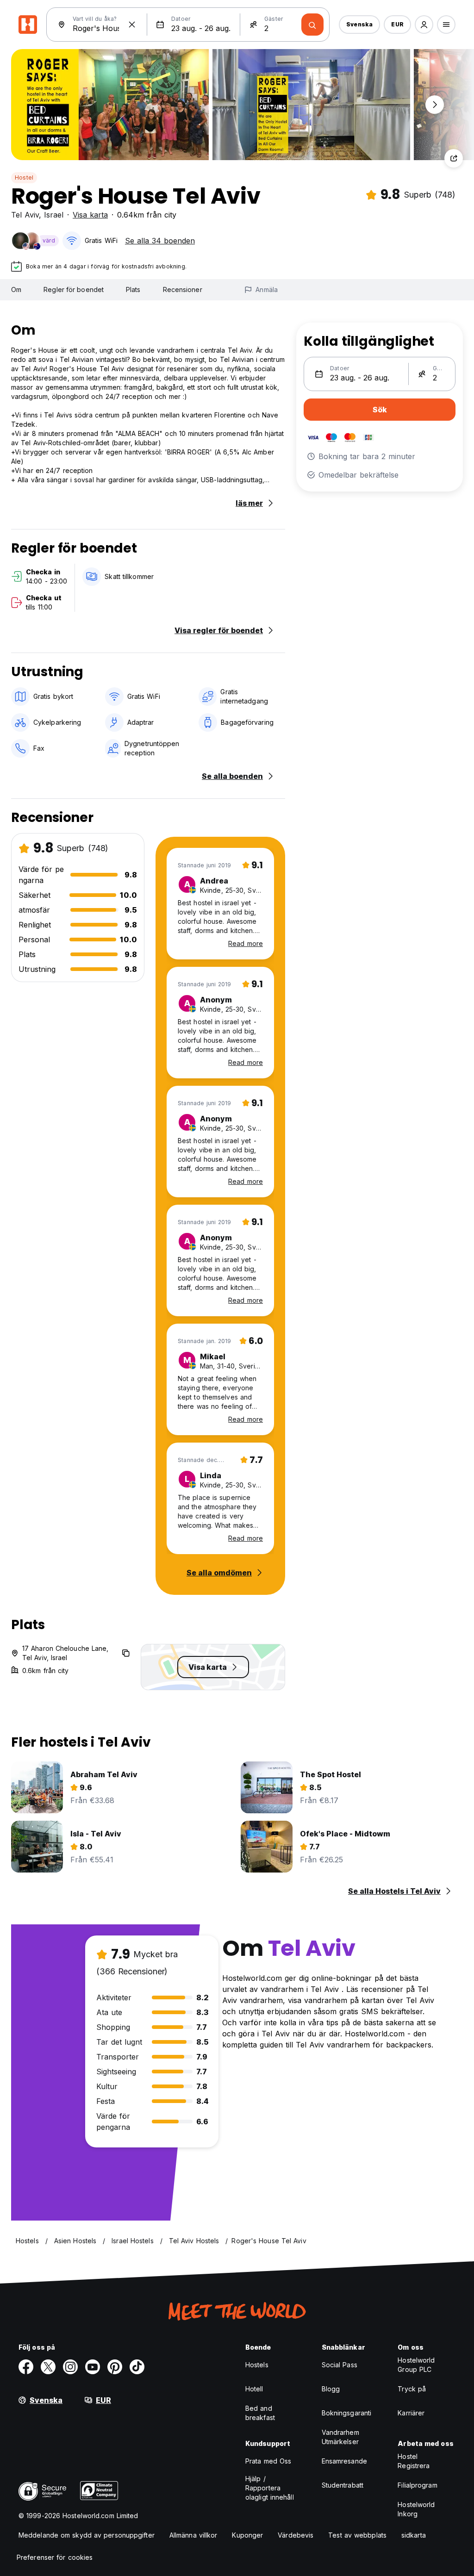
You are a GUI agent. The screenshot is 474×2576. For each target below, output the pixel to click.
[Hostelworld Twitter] (48, 2367)
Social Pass (340, 2365)
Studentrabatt (343, 2485)
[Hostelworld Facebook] (26, 2367)
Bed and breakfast (260, 2413)
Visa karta (90, 215)
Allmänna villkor (193, 2535)
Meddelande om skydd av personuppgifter (87, 2535)
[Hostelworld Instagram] (70, 2367)
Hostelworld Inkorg (416, 2509)
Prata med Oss (268, 2461)
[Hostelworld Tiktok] (137, 2367)
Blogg (331, 2389)
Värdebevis (296, 2535)
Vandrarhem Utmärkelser (340, 2437)
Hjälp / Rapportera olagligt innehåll (270, 2488)
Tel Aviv (25, 215)
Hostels (257, 2365)
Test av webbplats (357, 2535)
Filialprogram (417, 2485)
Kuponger (247, 2535)
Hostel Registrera (414, 2461)
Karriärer (411, 2413)
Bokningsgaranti (347, 2413)
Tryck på (412, 2389)
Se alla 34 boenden (160, 241)
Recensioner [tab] (183, 289)
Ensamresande (344, 2461)
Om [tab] (16, 289)
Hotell (254, 2389)
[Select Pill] (424, 25)
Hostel (24, 177)
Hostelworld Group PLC (416, 2365)
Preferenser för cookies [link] (55, 2557)
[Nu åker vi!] (312, 25)
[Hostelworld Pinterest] (115, 2367)
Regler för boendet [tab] (74, 289)
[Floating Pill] (435, 105)
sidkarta (414, 2535)
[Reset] (132, 25)
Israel (54, 215)
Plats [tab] (133, 289)
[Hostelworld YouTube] (93, 2367)
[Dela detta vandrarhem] (454, 158)
